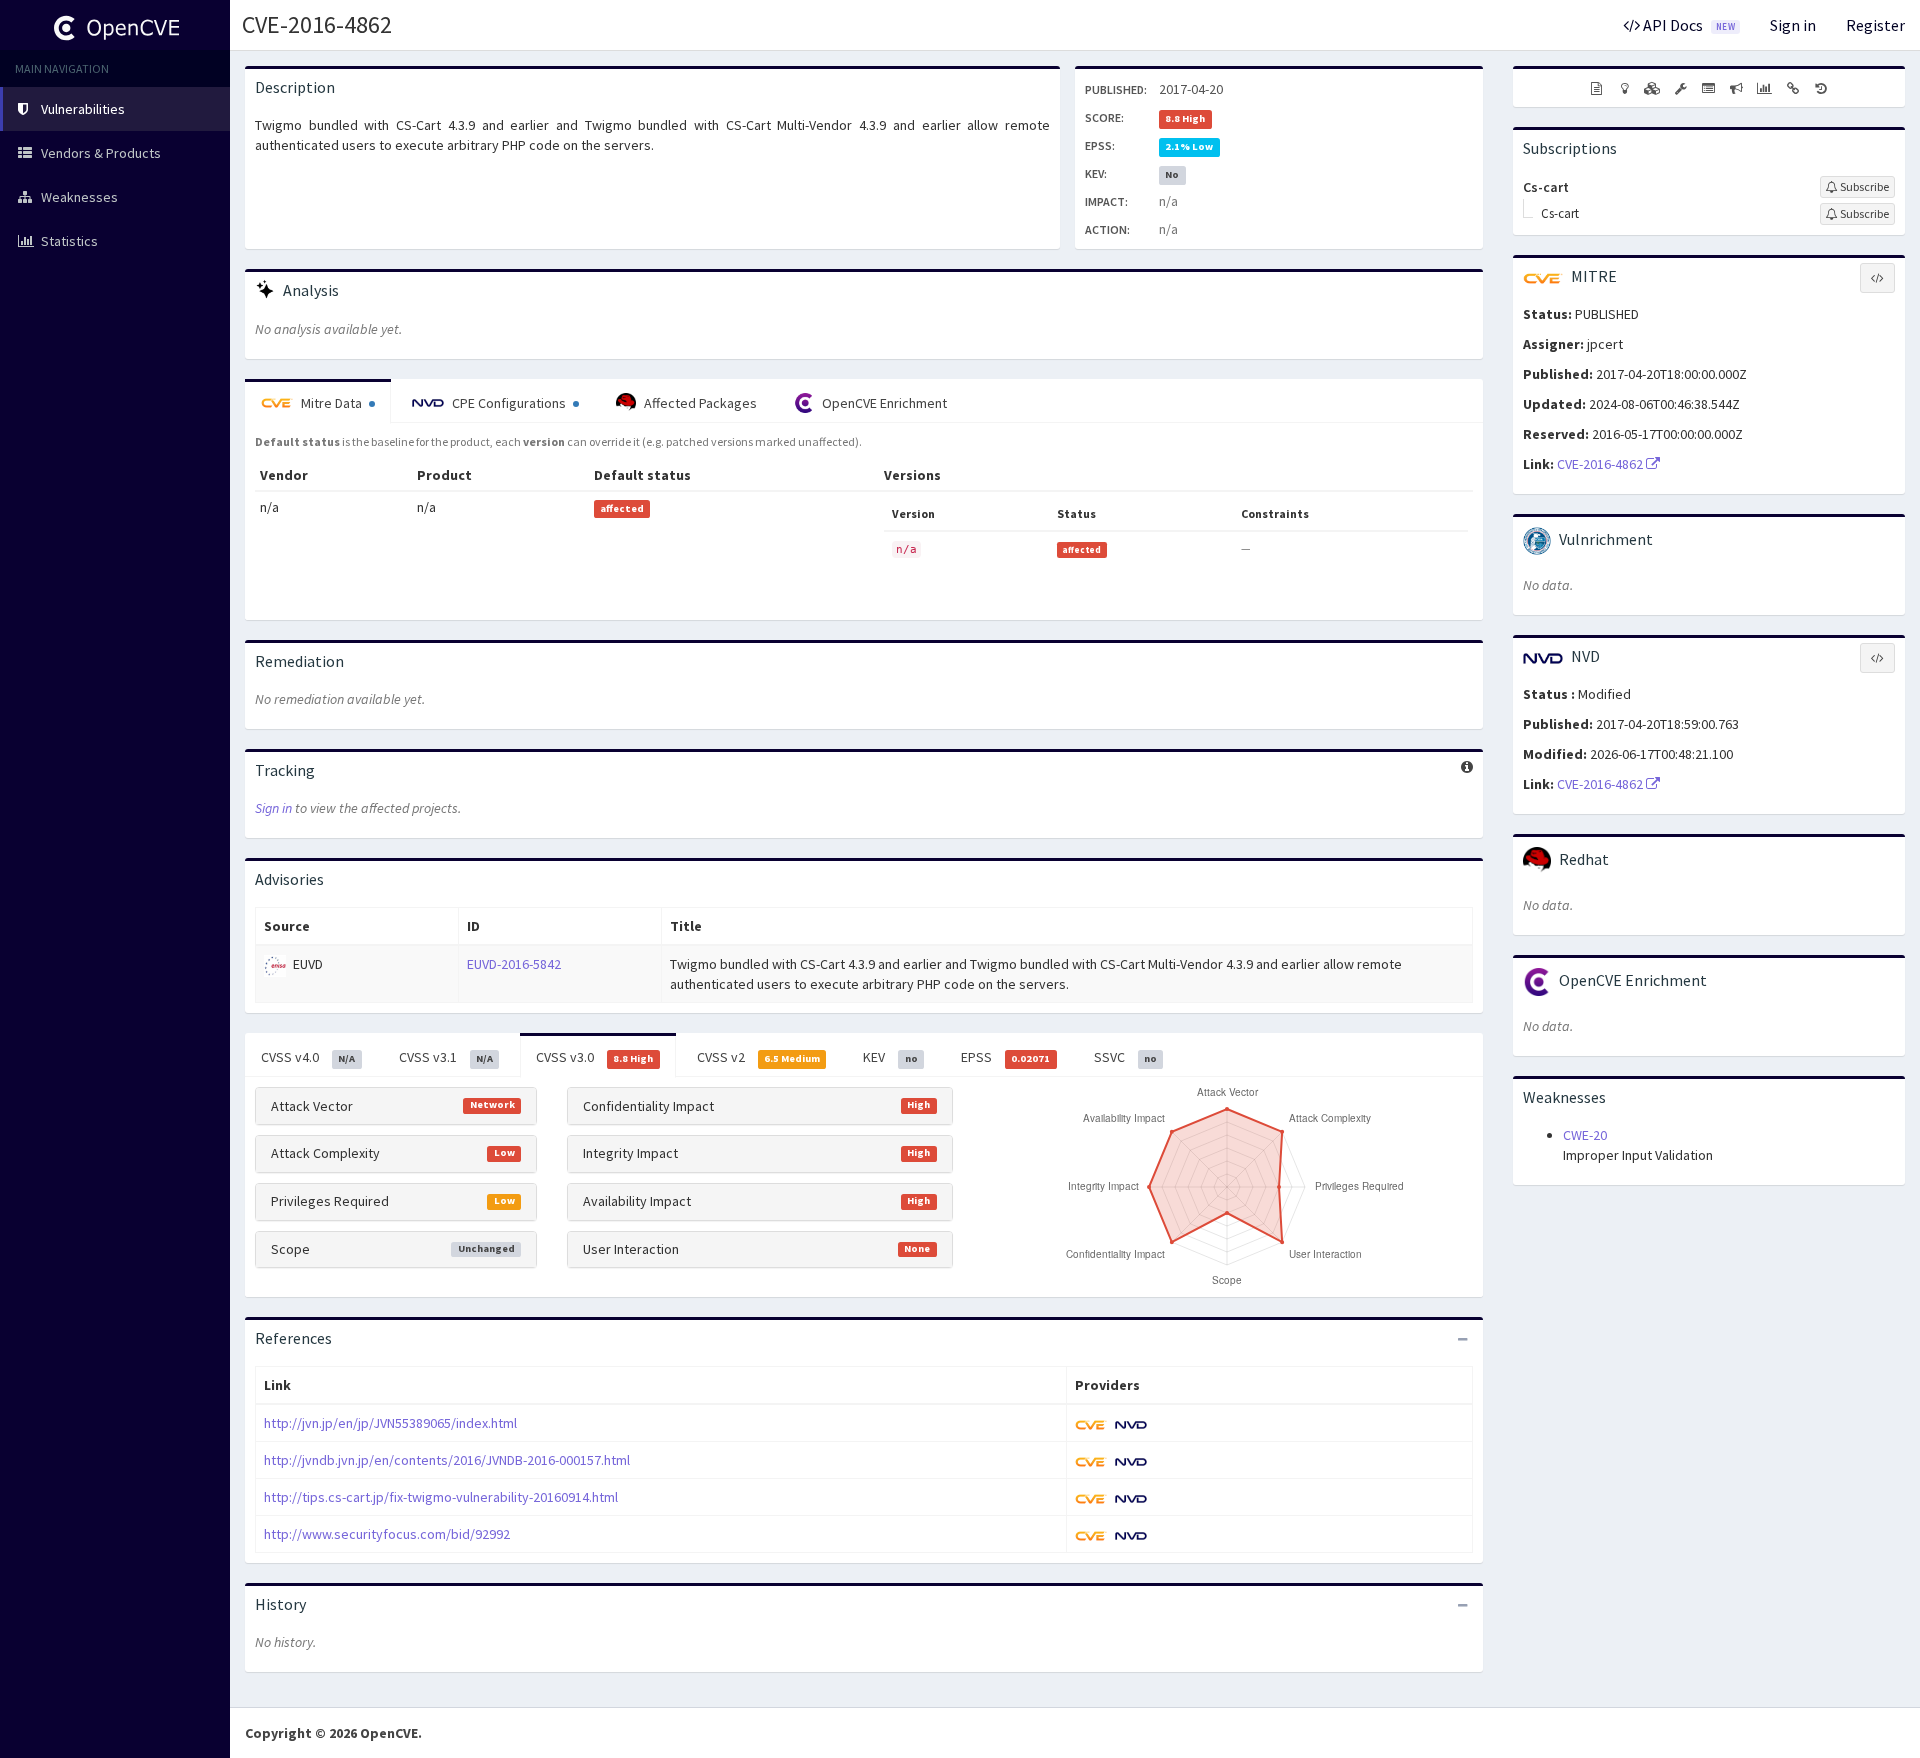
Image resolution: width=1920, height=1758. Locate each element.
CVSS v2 (758, 1057)
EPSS (1005, 1057)
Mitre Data (331, 403)
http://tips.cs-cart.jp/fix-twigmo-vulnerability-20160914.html (441, 1497)
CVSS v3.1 (446, 1057)
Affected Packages (699, 403)
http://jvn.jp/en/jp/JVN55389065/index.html (390, 1423)
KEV (890, 1057)
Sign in (1793, 25)
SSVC (1125, 1057)
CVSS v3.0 (594, 1057)
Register (1875, 25)
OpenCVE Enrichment (883, 403)
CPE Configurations (509, 403)
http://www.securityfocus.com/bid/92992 (387, 1534)
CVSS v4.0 (308, 1057)
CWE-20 (1585, 1135)
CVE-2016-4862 (317, 24)
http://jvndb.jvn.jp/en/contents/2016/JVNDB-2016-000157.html (447, 1460)
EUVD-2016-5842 (514, 964)
